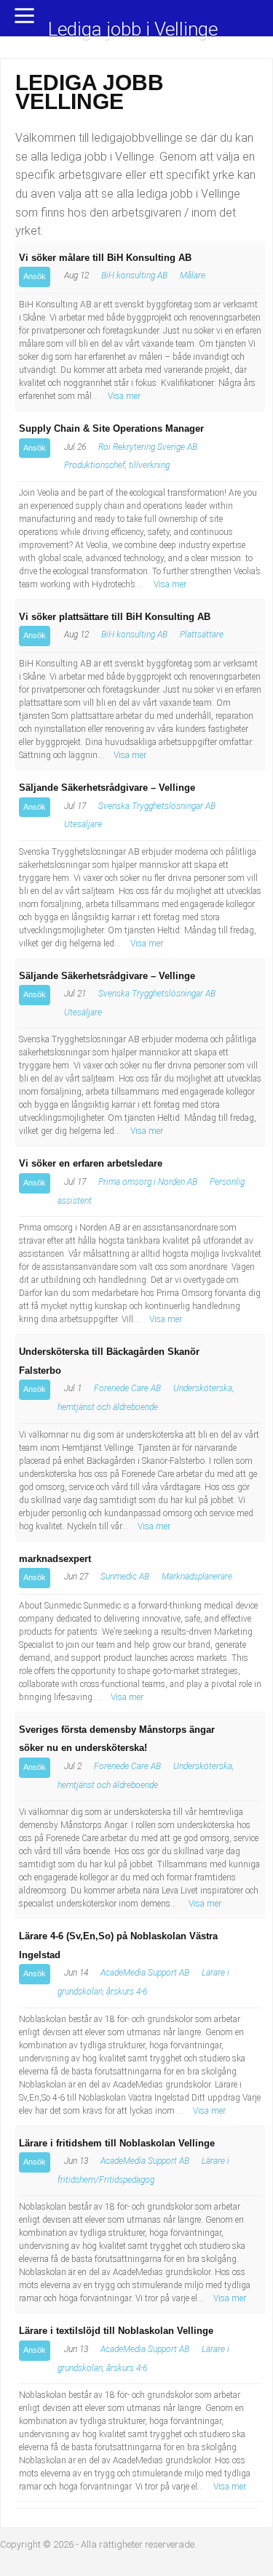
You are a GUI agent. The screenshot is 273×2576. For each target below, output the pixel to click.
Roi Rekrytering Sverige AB (148, 447)
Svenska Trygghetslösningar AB (157, 806)
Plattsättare (202, 635)
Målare (193, 275)
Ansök (35, 276)
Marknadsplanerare (197, 1577)
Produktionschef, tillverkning (117, 465)
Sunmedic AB (125, 1577)
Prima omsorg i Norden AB (148, 1182)
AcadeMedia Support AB (145, 1973)
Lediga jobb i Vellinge (133, 30)
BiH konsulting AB (134, 275)
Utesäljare (83, 824)
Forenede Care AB (127, 1388)
